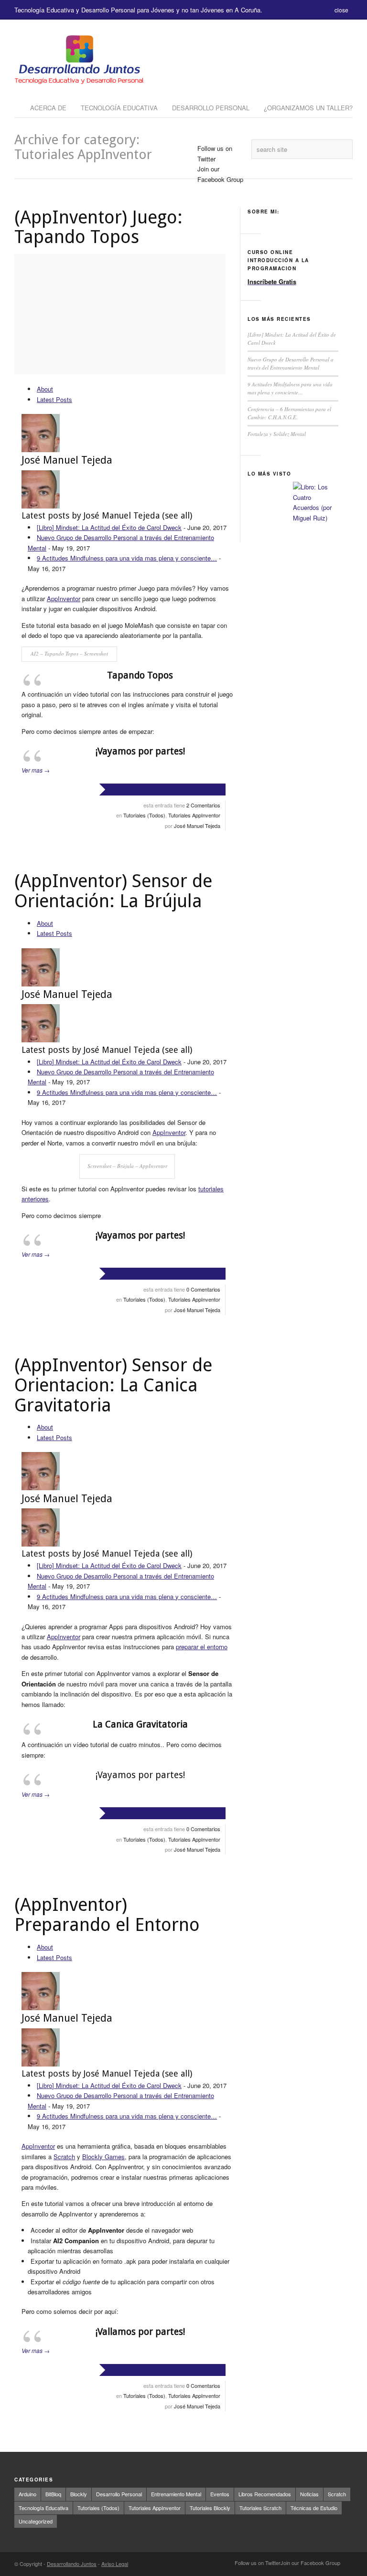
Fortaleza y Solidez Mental (277, 434)
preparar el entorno (202, 1647)
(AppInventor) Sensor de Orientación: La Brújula (113, 891)
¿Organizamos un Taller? (308, 108)
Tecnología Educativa (119, 108)
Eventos (220, 2494)
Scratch (64, 2157)
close (341, 10)
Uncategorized (36, 2521)
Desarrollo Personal (211, 108)
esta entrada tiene (182, 805)
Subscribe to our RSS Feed (347, 2564)
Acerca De (48, 108)
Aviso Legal (115, 2564)
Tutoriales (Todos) (144, 815)
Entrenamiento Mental (176, 2494)
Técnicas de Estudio (314, 2508)
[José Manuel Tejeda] (41, 450)
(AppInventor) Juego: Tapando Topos (98, 227)
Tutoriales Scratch (260, 2508)
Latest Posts (54, 399)
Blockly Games (103, 2157)
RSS (204, 190)
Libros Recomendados (265, 2494)
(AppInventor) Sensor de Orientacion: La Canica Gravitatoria (113, 1385)
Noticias (309, 2494)
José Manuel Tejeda (67, 460)
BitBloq (53, 2494)
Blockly (79, 2494)
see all (177, 515)
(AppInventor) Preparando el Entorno (107, 1915)
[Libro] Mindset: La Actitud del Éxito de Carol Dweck (109, 527)
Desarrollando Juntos (72, 2564)
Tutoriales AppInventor (194, 815)
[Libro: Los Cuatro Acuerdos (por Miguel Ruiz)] (315, 504)
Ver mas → (36, 770)
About (45, 389)
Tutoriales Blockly (210, 2508)
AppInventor (64, 599)
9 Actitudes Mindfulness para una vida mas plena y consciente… (127, 558)
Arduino (27, 2494)
